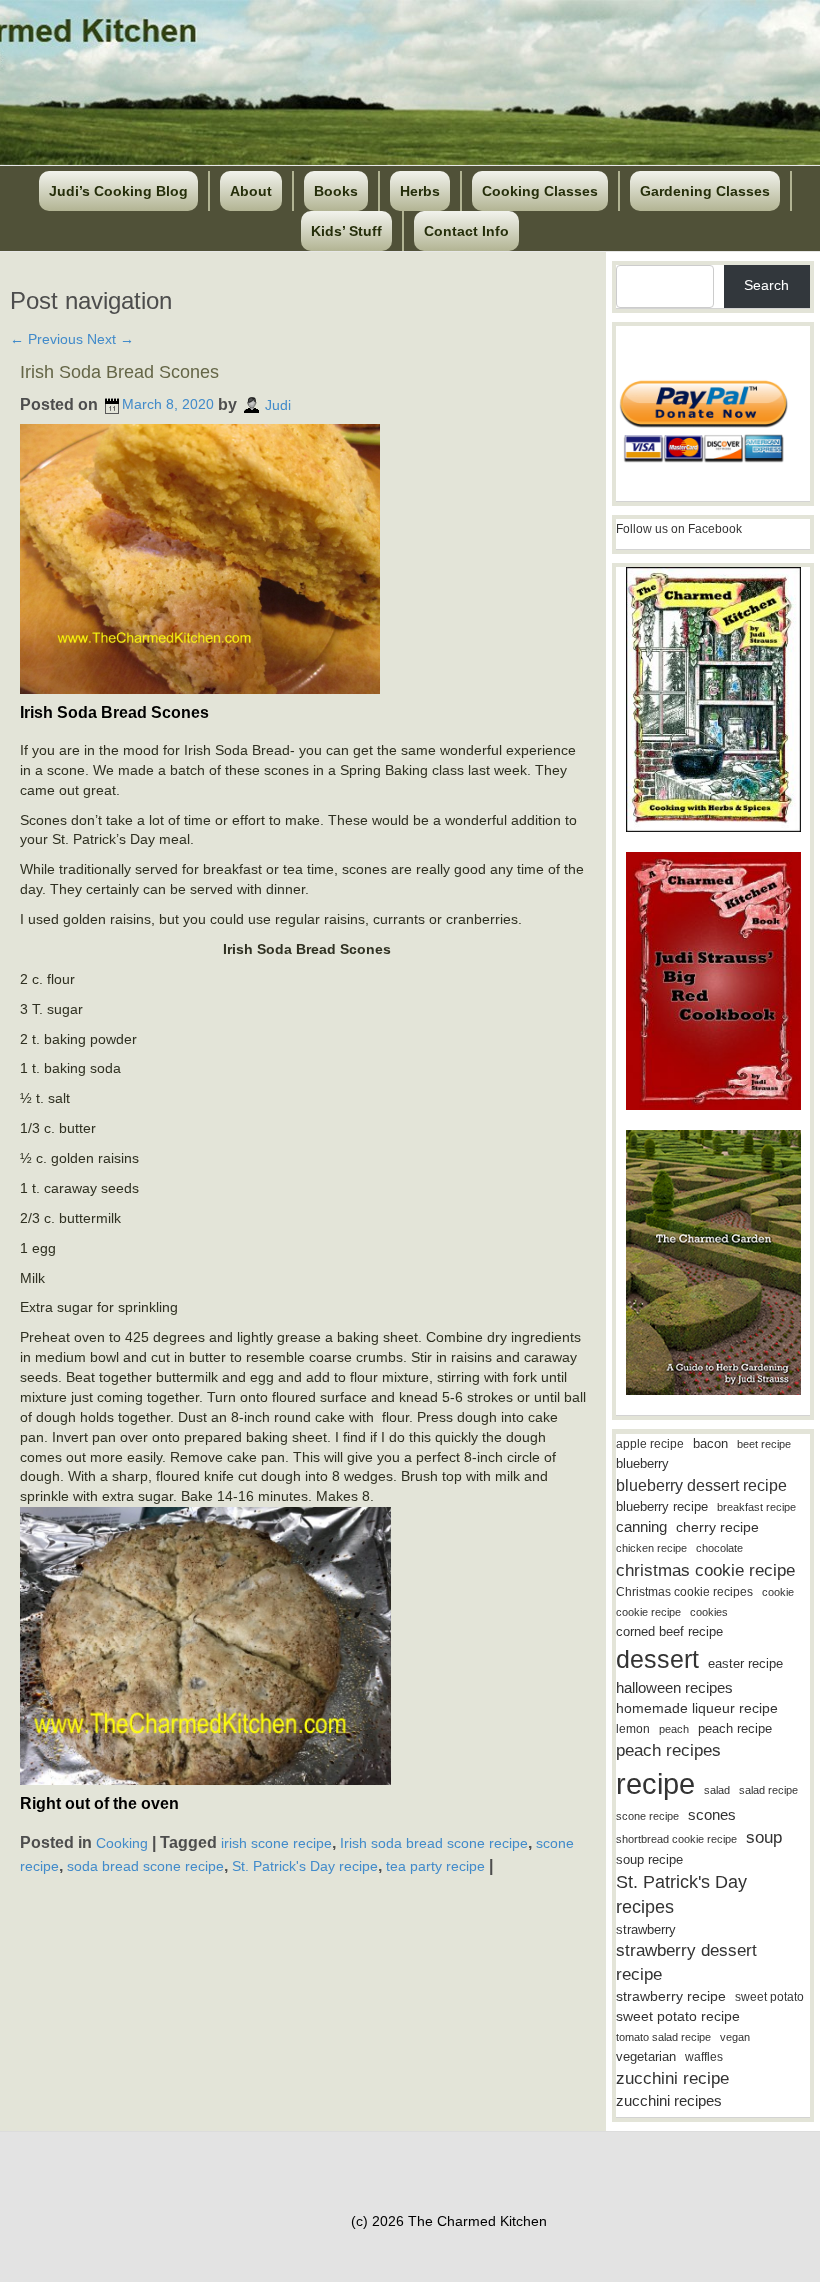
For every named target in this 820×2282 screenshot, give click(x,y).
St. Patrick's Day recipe (305, 1866)
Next (110, 339)
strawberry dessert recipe (686, 1962)
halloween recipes (674, 1687)
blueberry (642, 1463)
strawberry (646, 1929)
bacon (710, 1443)
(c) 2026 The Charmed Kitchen (449, 2221)
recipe (655, 1783)
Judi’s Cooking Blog (118, 191)
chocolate (719, 1548)
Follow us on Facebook (679, 529)
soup (764, 1837)
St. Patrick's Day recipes (681, 1894)
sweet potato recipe (678, 2016)
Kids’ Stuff (346, 231)
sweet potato (769, 1997)
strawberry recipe (671, 1996)
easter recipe (745, 1663)
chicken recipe (651, 1548)
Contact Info (466, 231)
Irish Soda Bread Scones (119, 372)
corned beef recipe (669, 1632)
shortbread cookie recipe (676, 1839)
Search (766, 285)
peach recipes (668, 1750)
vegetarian (646, 2056)
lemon (633, 1729)
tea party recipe (435, 1866)
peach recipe (735, 1728)
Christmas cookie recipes (684, 1592)
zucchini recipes (669, 2100)
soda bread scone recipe (145, 1866)
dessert (657, 1659)
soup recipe (649, 1859)
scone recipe (647, 1816)
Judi (278, 404)
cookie (778, 1592)
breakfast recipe (756, 1507)
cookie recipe (648, 1612)
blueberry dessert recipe (701, 1485)
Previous (46, 339)
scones (712, 1814)
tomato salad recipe (663, 2037)
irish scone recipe (276, 1843)
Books (336, 191)
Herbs (420, 191)
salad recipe (768, 1790)
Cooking (122, 1843)
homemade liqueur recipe (697, 1708)
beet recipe (764, 1444)
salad (717, 1790)
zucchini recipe (672, 2078)
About (251, 191)
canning (641, 1527)
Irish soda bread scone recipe (434, 1843)
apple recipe (650, 1444)
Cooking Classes (540, 191)
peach (674, 1729)
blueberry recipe (662, 1506)
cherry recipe (717, 1527)
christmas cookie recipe (705, 1570)
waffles (704, 2057)
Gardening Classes (705, 191)
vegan (735, 2037)
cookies (709, 1612)
